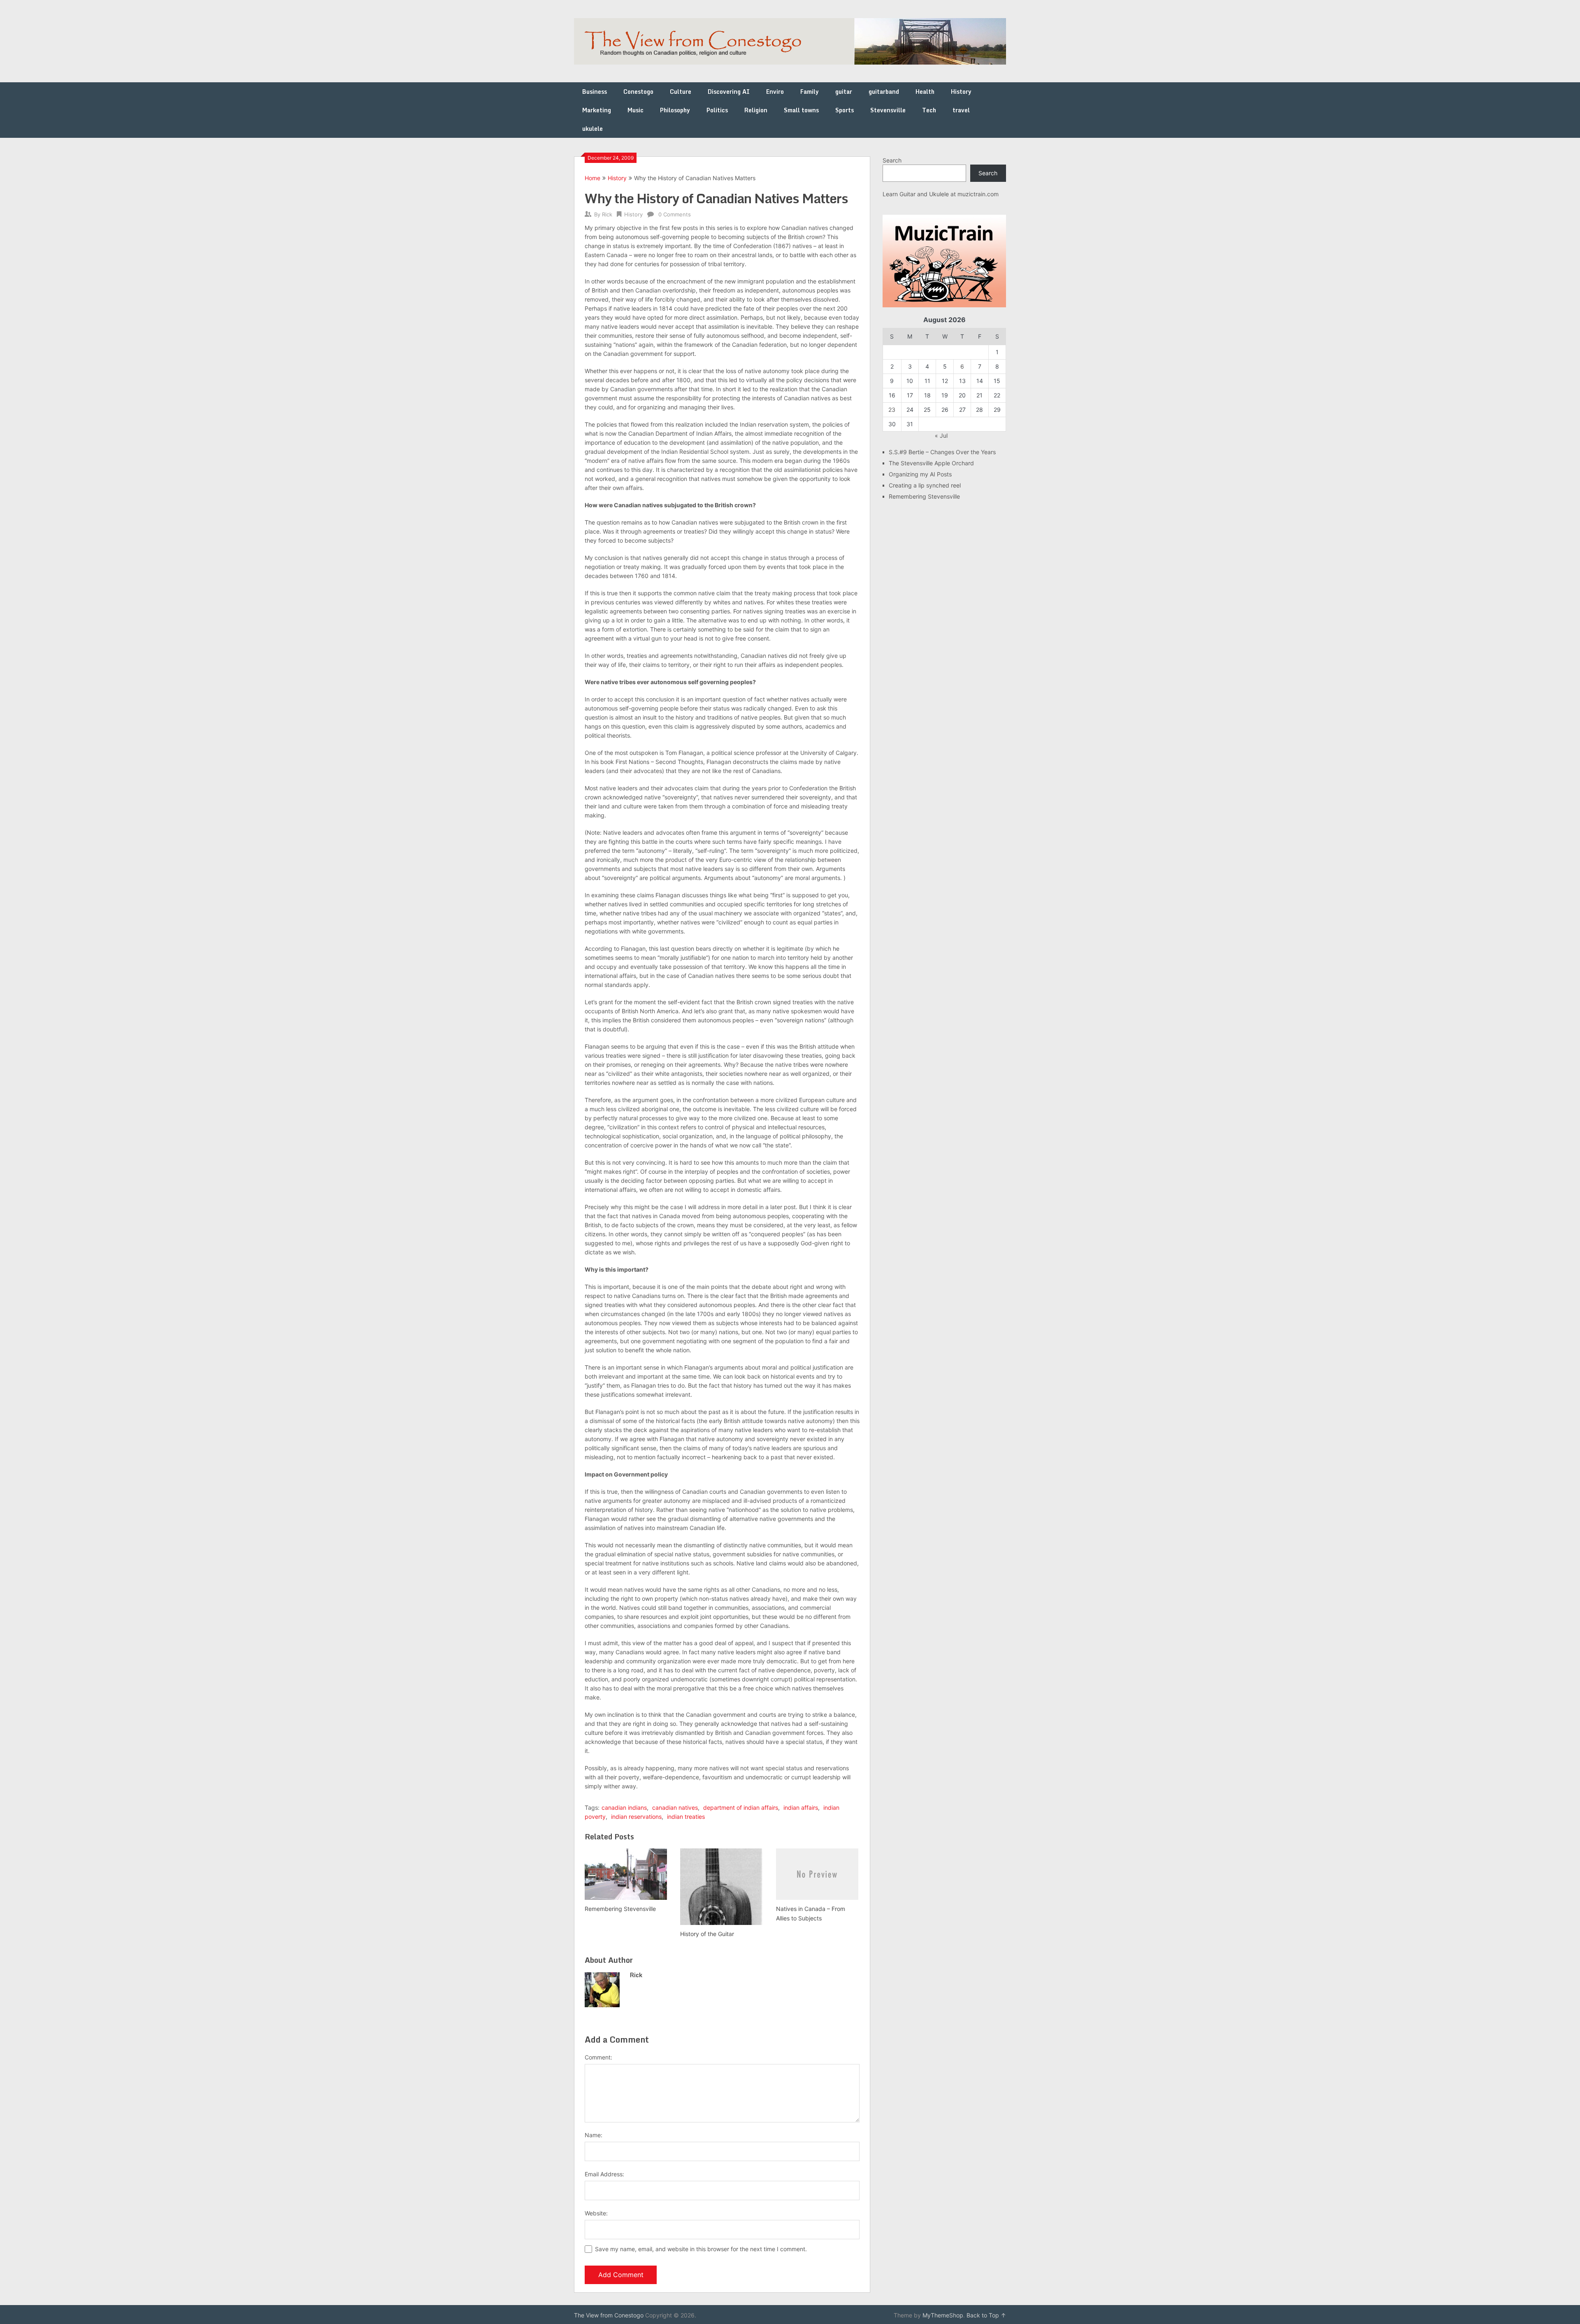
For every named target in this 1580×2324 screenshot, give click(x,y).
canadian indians (624, 1807)
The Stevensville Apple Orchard (931, 463)
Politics (717, 110)
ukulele (592, 129)
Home (592, 178)
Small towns (801, 110)
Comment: (598, 2057)
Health (925, 92)
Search (892, 160)
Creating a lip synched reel (925, 485)
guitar (844, 92)
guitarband (884, 92)
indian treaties (686, 1817)
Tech (929, 110)
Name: (594, 2135)
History (961, 92)
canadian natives (675, 1807)
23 (892, 410)
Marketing (597, 110)
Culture (681, 92)
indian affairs (801, 1807)
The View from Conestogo (609, 2315)
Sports (845, 110)
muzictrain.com (978, 194)
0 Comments (675, 214)
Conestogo (638, 92)
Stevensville (888, 110)
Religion (756, 110)
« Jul (941, 435)
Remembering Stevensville (924, 496)
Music (635, 110)
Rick (607, 214)
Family (810, 92)
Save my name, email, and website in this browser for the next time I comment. (701, 2249)
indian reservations (636, 1817)
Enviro (775, 92)
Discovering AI (729, 92)
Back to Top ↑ (986, 2315)
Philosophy (675, 110)
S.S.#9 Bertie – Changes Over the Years (942, 452)
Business (595, 92)
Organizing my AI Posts (920, 474)
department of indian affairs (741, 1807)
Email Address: (604, 2174)
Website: (596, 2213)
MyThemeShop (943, 2315)
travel (961, 110)
